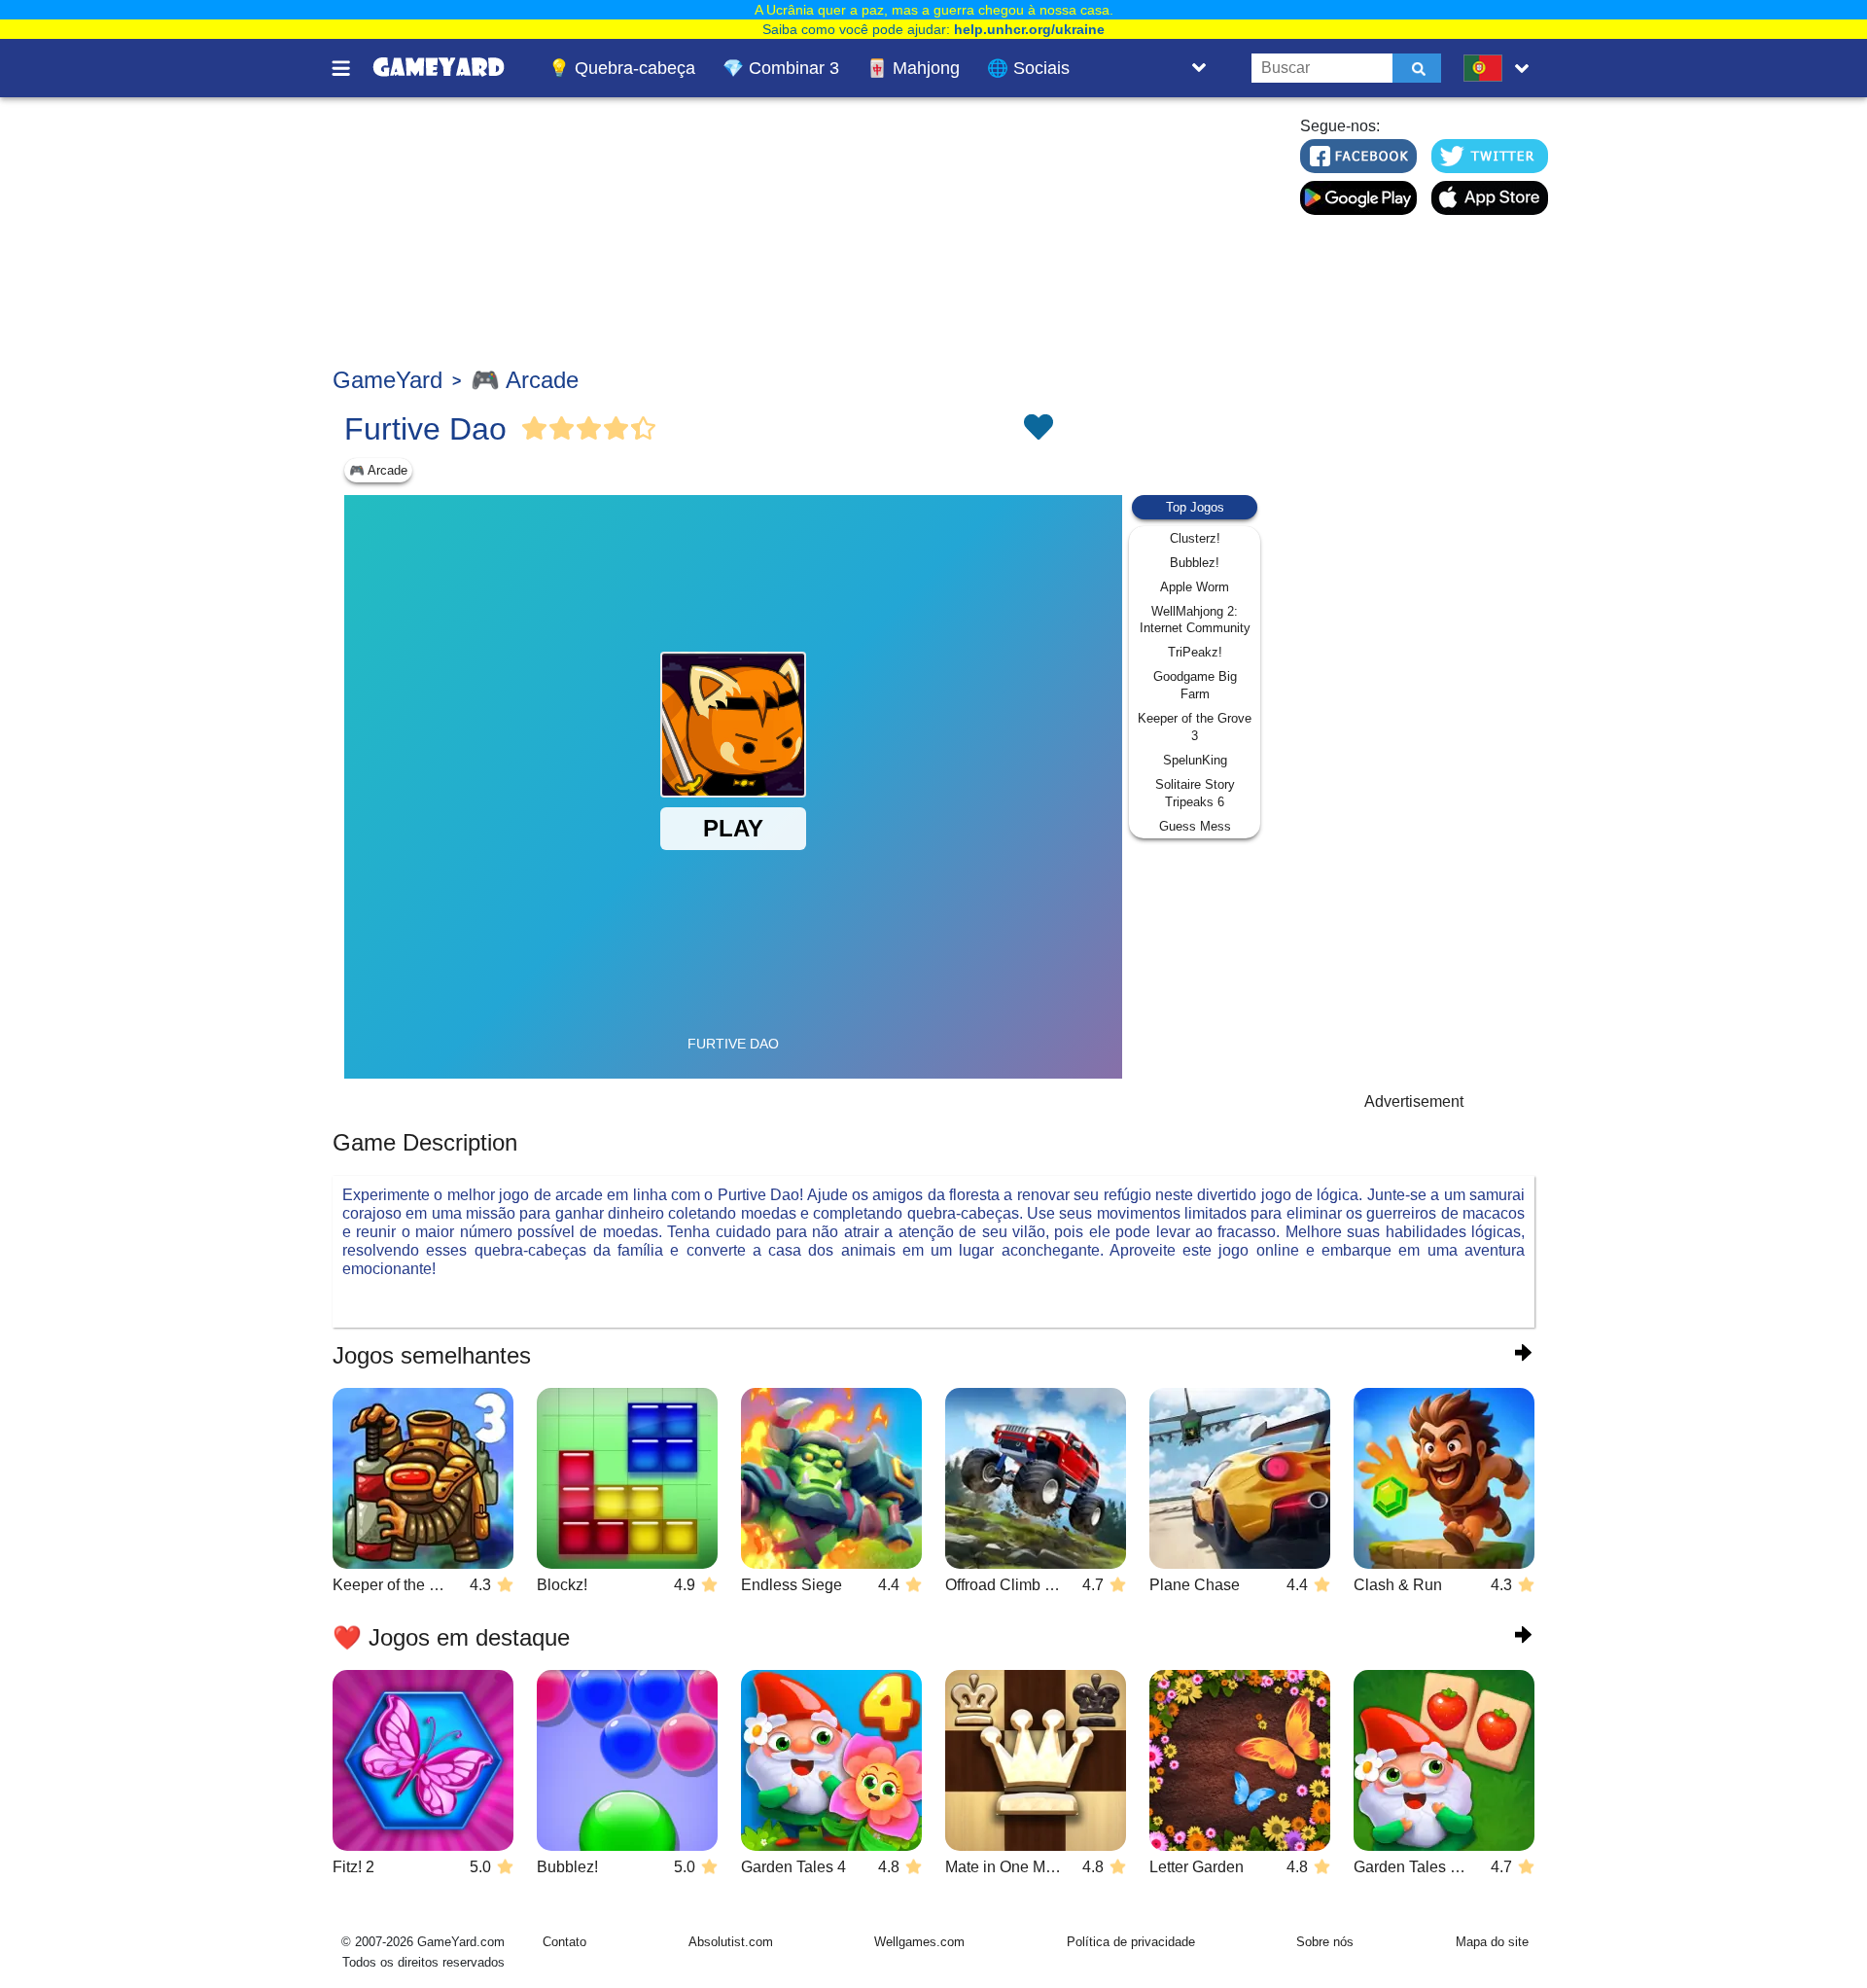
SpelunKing (1195, 760)
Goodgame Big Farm (1195, 685)
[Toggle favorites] (1038, 429)
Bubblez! (1195, 563)
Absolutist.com (731, 1942)
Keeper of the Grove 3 (1195, 727)
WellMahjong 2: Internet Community (1195, 620)
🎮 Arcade (525, 380)
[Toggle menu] (352, 68)
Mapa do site (1492, 1942)
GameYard (387, 380)
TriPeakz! (1195, 652)
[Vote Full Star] (535, 429)
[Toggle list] (1199, 68)
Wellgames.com (919, 1942)
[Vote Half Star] (644, 429)
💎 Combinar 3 (781, 68)
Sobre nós (1325, 1942)
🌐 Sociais (1028, 68)
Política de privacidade (1131, 1942)
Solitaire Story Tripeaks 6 (1195, 793)
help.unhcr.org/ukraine (1029, 29)
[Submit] (1417, 68)
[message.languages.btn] (1500, 68)
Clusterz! (1195, 538)
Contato (564, 1942)
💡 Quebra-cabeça (622, 68)
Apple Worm (1195, 587)
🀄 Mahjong (913, 68)
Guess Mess (1195, 826)
